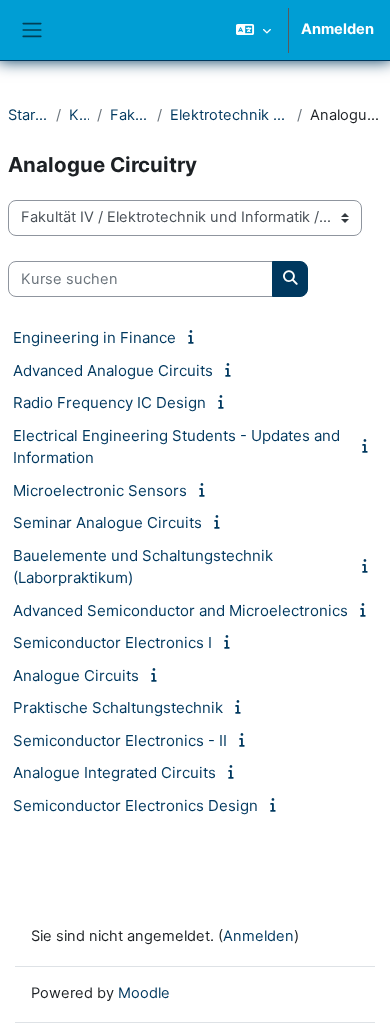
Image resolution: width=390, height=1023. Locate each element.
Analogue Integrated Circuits (114, 772)
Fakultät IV (129, 115)
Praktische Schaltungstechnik (118, 707)
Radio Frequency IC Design (109, 402)
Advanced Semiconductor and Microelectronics (180, 610)
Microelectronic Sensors (100, 490)
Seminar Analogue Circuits (107, 522)
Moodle (144, 993)
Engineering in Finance (94, 337)
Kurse (79, 115)
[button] (253, 30)
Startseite (28, 115)
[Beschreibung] (194, 337)
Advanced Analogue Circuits (113, 370)
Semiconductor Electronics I (112, 642)
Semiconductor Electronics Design (135, 805)
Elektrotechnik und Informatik (229, 115)
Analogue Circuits (76, 675)
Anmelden (337, 29)
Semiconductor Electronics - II (120, 740)
